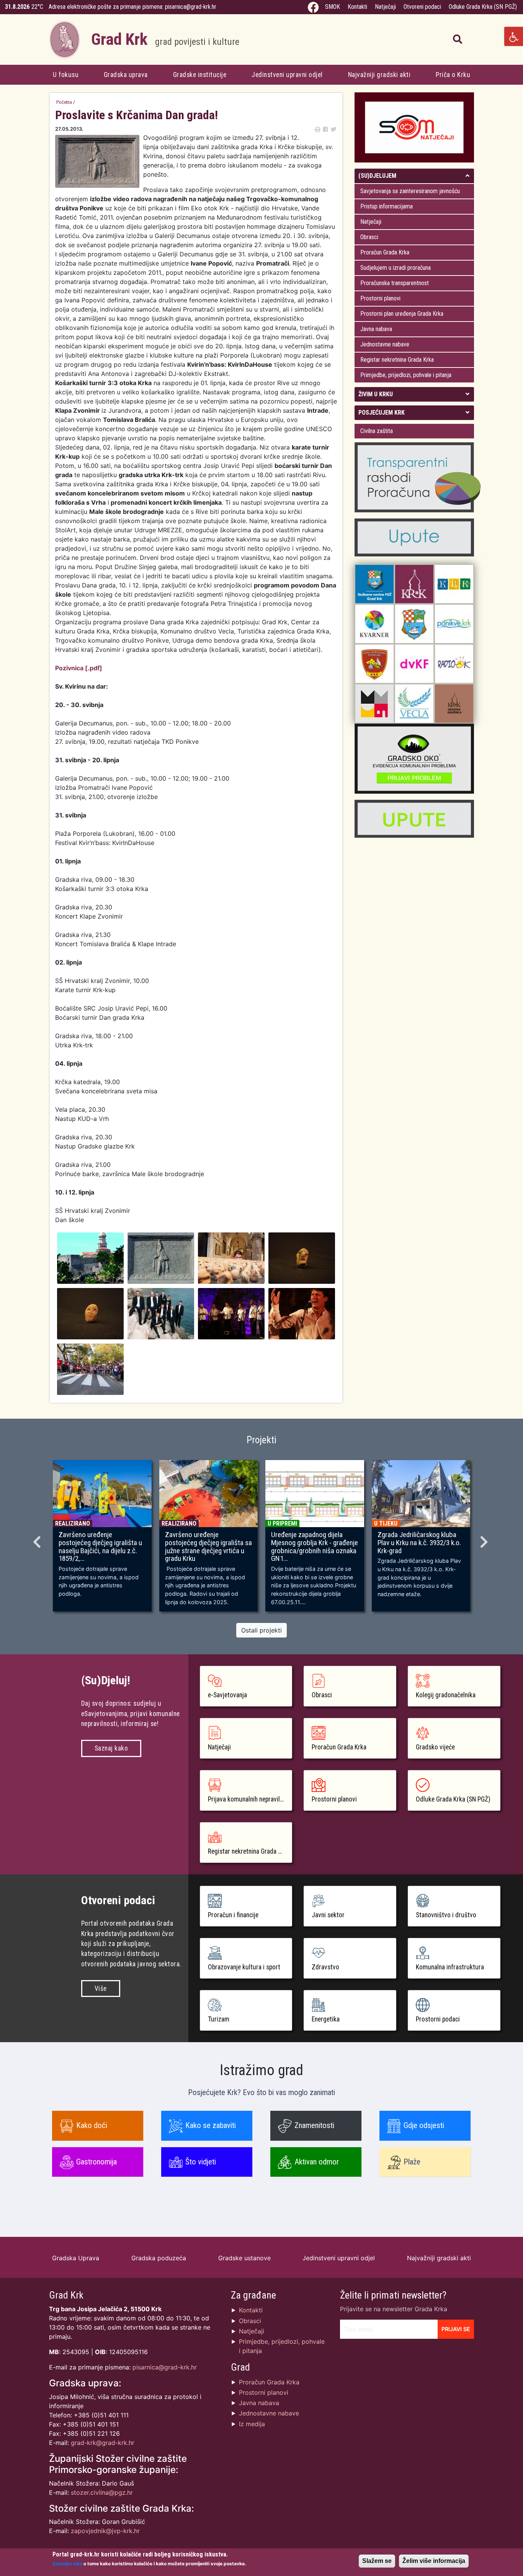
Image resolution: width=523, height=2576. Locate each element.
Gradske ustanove (244, 2258)
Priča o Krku (453, 75)
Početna (64, 102)
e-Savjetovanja (227, 1695)
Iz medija (252, 2424)
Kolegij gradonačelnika (446, 1695)
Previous (38, 1539)
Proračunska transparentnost (395, 283)
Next (485, 1539)
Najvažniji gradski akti (379, 75)
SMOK (333, 7)
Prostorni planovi (380, 298)
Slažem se (377, 2561)
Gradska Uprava (76, 2258)
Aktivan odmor (317, 2162)
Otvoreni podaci (422, 7)
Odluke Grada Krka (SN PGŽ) (483, 7)
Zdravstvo (325, 1967)
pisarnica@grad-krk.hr (191, 7)
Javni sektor (328, 1915)
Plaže (412, 2162)
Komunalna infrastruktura (450, 1967)
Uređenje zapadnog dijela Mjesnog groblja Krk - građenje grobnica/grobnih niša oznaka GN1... (315, 1547)
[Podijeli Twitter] (333, 129)
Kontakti (357, 7)
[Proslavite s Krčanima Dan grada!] (90, 1257)
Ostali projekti (261, 1630)
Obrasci (369, 237)
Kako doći (92, 2125)
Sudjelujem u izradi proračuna (396, 268)
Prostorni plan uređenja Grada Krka (402, 314)
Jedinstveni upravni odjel (287, 75)
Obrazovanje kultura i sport (244, 1967)
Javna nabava (376, 329)
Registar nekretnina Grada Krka (397, 360)
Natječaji (385, 7)
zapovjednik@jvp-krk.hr (105, 2531)
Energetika (326, 2019)
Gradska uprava (126, 75)
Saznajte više (67, 2564)
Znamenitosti (314, 2125)
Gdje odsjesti (424, 2125)
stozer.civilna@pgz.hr (102, 2492)
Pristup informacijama (387, 206)
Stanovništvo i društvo (446, 1915)
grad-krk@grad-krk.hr (103, 2443)
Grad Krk (165, 39)
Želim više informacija (434, 2561)
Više (101, 1989)
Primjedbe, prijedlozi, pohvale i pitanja (406, 375)
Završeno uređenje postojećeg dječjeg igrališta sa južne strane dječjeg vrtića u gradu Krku (208, 1547)
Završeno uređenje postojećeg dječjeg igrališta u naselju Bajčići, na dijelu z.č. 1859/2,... (100, 1547)
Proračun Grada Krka (385, 252)
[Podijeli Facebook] (325, 129)
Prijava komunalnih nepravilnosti (250, 1799)
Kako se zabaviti (211, 2125)
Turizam (219, 2019)
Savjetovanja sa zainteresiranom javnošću (410, 191)
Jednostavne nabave (385, 344)
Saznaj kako (111, 1748)
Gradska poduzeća (159, 2258)
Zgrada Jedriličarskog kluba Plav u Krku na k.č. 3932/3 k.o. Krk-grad (419, 1543)
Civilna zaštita (377, 431)
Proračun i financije (233, 1915)
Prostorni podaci (438, 2019)
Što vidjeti (201, 2162)
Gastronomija (96, 2162)
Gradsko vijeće (435, 1747)
